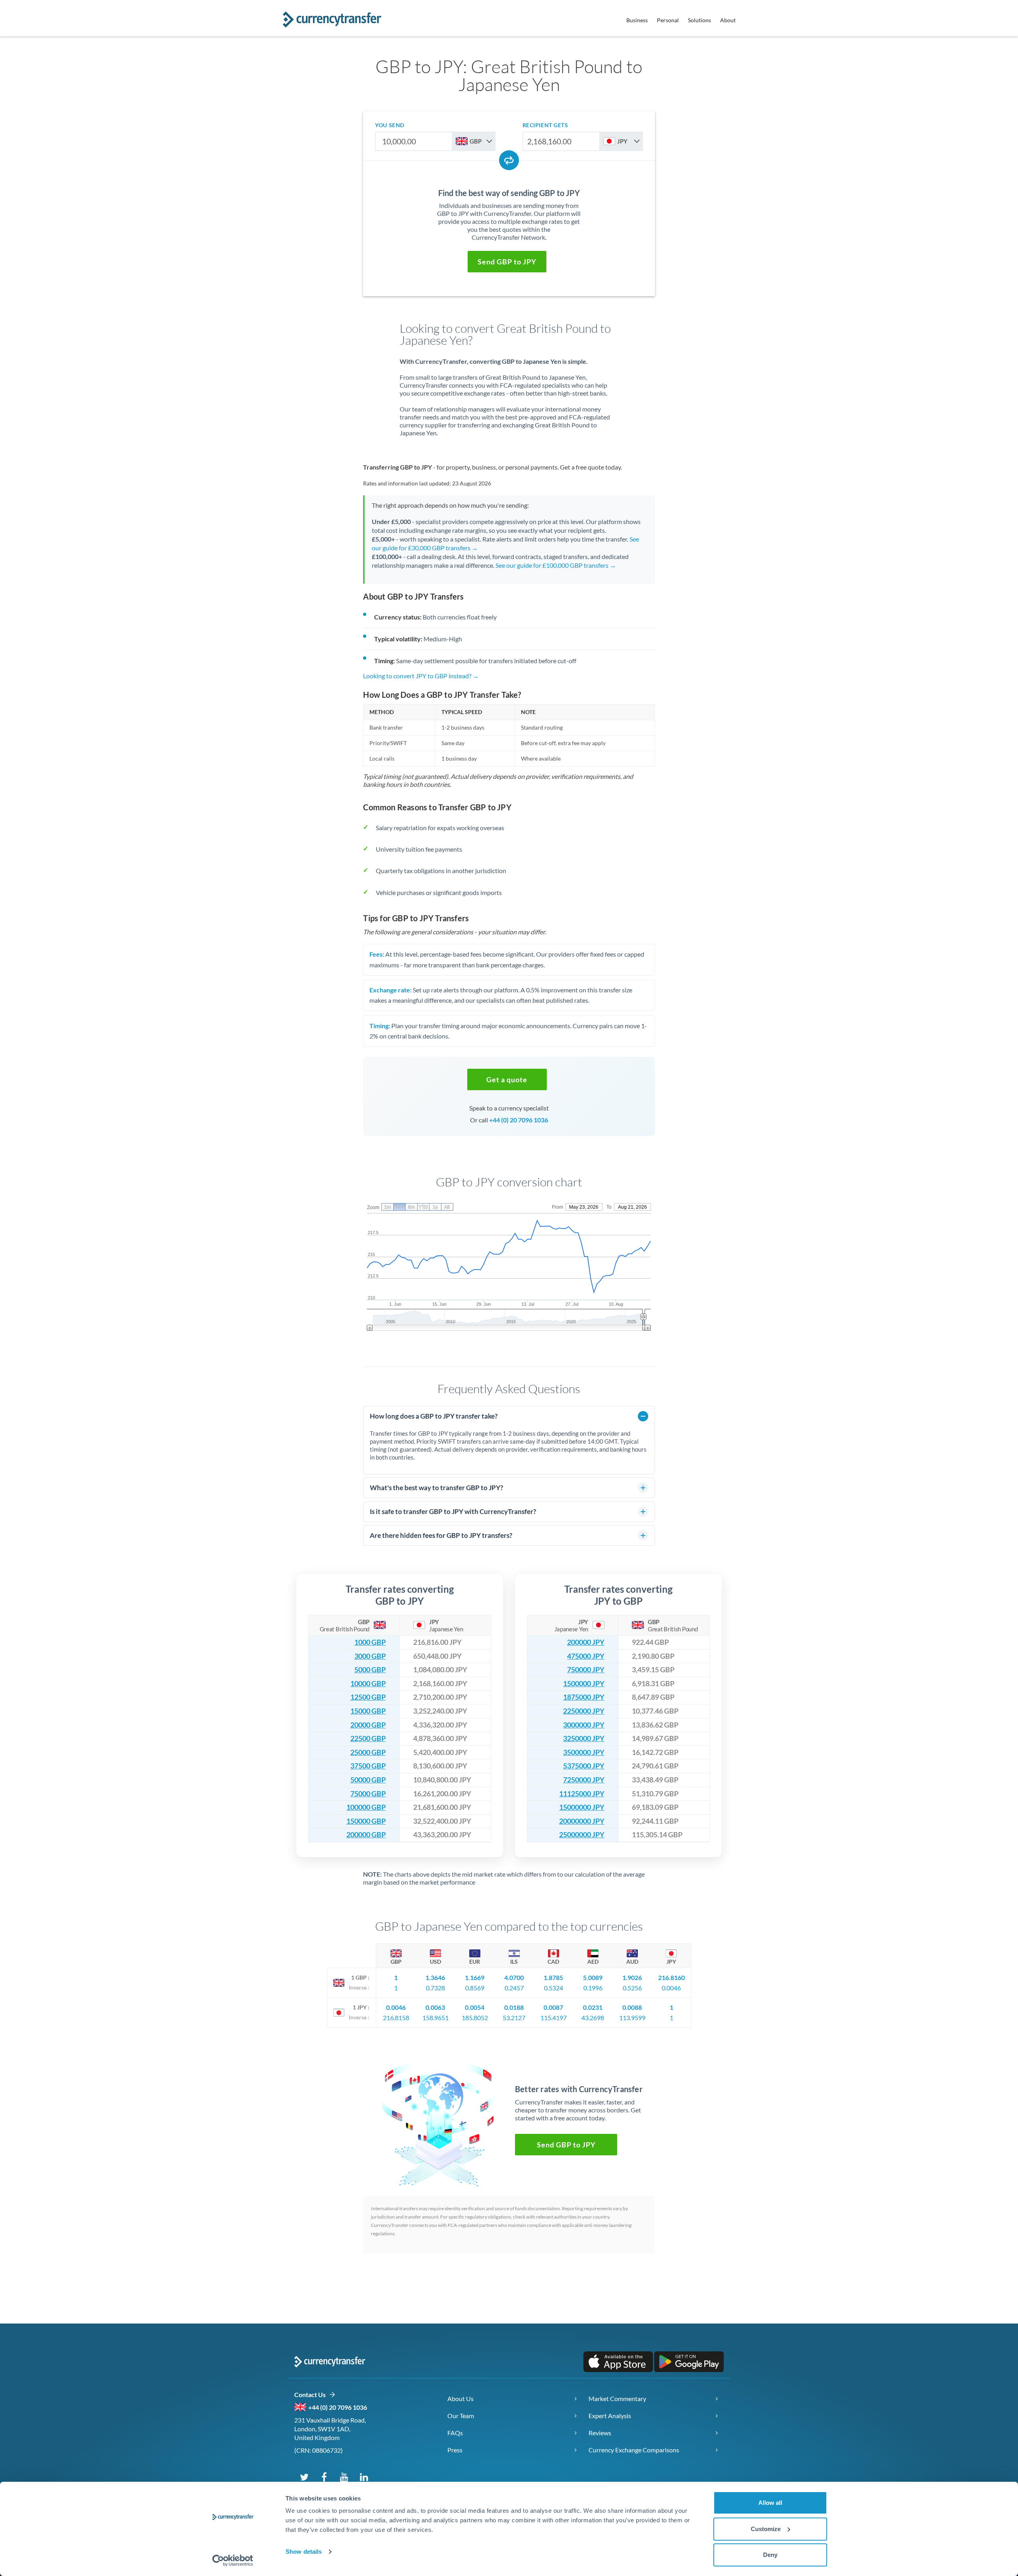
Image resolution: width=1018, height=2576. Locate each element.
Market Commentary (617, 2398)
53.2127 (514, 2018)
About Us (460, 2398)
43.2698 (593, 2018)
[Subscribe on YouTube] (344, 2477)
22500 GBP (368, 1738)
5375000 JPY (584, 1766)
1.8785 (553, 1977)
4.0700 (514, 1977)
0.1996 (593, 1988)
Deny (770, 2555)
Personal (668, 20)
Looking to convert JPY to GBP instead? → (421, 676)
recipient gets (545, 125)
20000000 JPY (582, 1821)
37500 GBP (368, 1766)
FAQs (455, 2433)
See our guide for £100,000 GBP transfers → (556, 565)
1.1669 (475, 1977)
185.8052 (475, 2018)
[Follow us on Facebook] (324, 2477)
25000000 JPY (582, 1835)
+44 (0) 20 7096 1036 (519, 1120)
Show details (304, 2552)
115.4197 (554, 2018)
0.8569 (475, 1988)
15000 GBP (368, 1711)
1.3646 (435, 1977)
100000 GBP (366, 1807)
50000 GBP (368, 1780)
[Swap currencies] (509, 160)
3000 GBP (370, 1656)
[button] (507, 262)
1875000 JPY (584, 1697)
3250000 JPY (584, 1738)
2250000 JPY (584, 1711)
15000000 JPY (582, 1807)
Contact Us (312, 2394)
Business (637, 20)
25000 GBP (368, 1752)
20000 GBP (368, 1725)
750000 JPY (586, 1670)
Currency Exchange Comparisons (634, 2450)
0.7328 (435, 1988)
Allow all (770, 2503)
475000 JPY (586, 1656)
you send (390, 125)
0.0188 (514, 2007)
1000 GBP (370, 1642)
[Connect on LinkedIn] (364, 2477)
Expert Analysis (610, 2416)
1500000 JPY (584, 1684)
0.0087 (553, 2007)
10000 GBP (368, 1684)
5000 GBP (370, 1670)
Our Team (461, 2416)
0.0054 (475, 2007)
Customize (766, 2529)
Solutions (699, 20)
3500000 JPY (584, 1752)
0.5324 (554, 1988)
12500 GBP (368, 1697)
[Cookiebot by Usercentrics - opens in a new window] (233, 2560)
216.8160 (671, 1977)
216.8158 (396, 2018)
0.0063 (435, 2007)
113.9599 (632, 2018)
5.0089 (593, 1977)
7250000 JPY (584, 1780)
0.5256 (632, 1988)
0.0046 (671, 1988)
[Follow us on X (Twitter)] (304, 2477)
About (728, 20)
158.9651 (435, 2018)
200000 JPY (586, 1642)
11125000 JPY (582, 1794)
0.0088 (632, 2007)
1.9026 (632, 1977)
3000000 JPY (584, 1725)
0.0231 (593, 2007)
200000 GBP (366, 1835)
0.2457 (514, 1988)
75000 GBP (368, 1794)
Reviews (600, 2433)
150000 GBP (366, 1821)
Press (455, 2450)
